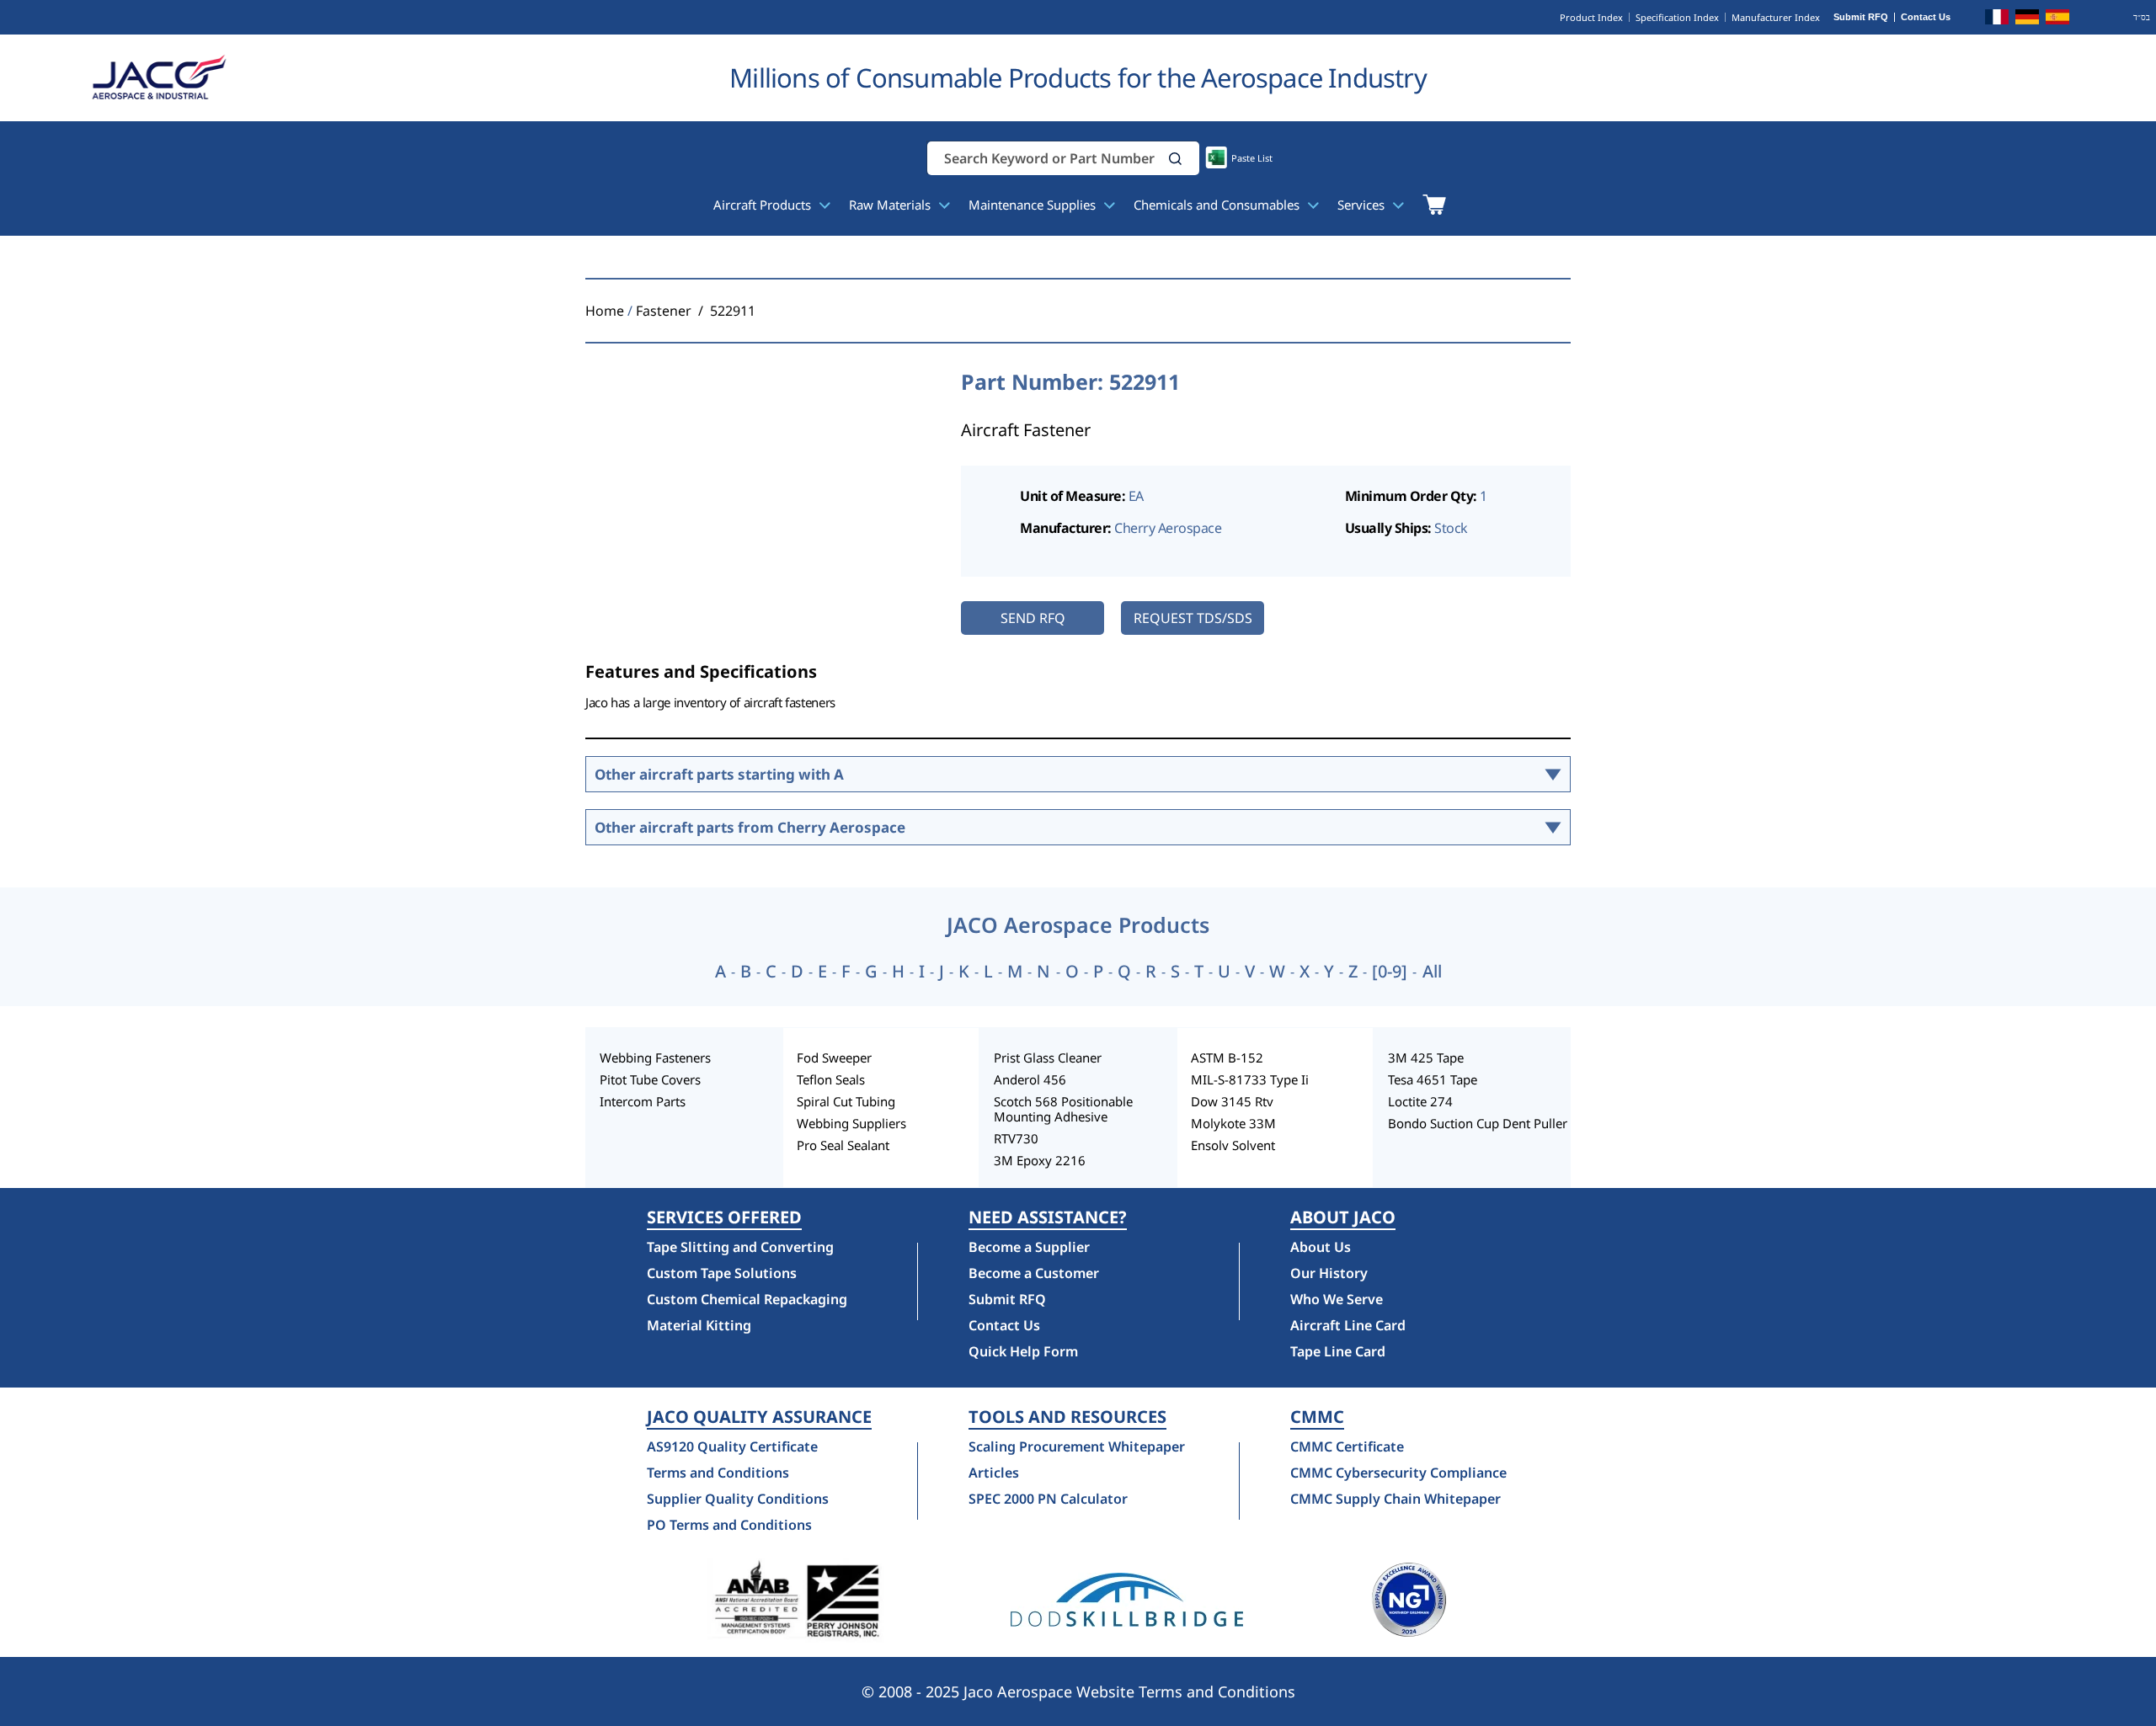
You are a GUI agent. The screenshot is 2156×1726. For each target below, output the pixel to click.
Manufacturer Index (1776, 17)
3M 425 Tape (1426, 1057)
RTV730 (1016, 1138)
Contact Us (1926, 17)
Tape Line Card (1338, 1351)
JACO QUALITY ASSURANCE (759, 1417)
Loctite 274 (1420, 1101)
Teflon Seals (831, 1079)
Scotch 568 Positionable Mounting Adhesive (1063, 1109)
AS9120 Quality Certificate (732, 1446)
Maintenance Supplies (1034, 205)
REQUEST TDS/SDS (1193, 618)
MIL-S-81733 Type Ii (1250, 1079)
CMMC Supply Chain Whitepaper (1396, 1499)
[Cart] (1434, 205)
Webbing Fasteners (655, 1057)
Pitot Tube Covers (650, 1079)
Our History (1329, 1273)
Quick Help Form (1023, 1351)
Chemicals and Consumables (1218, 205)
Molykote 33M (1233, 1123)
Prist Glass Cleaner (1048, 1057)
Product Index (1591, 17)
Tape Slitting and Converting (740, 1247)
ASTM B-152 (1227, 1057)
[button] (1176, 159)
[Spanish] (2057, 19)
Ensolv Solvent (1233, 1145)
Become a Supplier (1029, 1247)
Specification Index (1677, 17)
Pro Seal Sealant (843, 1145)
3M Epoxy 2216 (1040, 1160)
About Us (1321, 1247)
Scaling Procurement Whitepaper (1077, 1446)
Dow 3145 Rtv (1232, 1101)
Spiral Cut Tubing (846, 1101)
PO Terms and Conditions (729, 1525)
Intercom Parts (643, 1101)
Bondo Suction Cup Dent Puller (1478, 1123)
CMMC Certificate (1347, 1446)
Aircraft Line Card (1348, 1325)
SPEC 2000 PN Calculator (1048, 1499)
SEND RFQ (1033, 618)
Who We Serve (1337, 1299)
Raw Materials (891, 205)
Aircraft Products (764, 205)
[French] (1997, 19)
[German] (2027, 19)
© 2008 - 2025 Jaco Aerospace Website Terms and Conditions (1078, 1691)
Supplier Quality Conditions (738, 1499)
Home (605, 311)
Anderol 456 (1030, 1079)
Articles (994, 1473)
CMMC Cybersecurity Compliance (1398, 1473)
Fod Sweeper (834, 1057)
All (1432, 972)
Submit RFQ (1861, 17)
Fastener (664, 311)
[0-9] (1390, 972)
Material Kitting (699, 1325)
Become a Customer (1034, 1273)
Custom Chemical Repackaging (747, 1299)
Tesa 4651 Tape (1433, 1079)
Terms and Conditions (718, 1473)
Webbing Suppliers (851, 1123)
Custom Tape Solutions (722, 1273)
